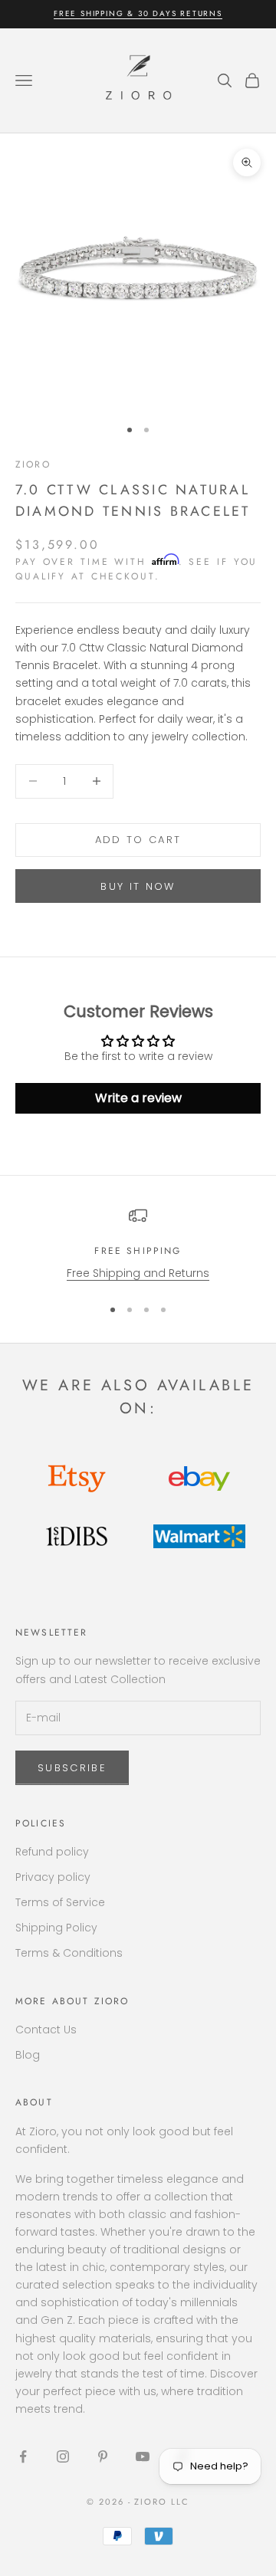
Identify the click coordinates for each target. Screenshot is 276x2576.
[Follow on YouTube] (143, 2456)
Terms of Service (60, 1902)
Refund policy (52, 1852)
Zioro (33, 464)
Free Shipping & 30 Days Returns (138, 13)
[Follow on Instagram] (63, 2456)
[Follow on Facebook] (23, 2456)
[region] (138, 1244)
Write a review (138, 1098)
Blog (28, 2055)
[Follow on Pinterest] (103, 2456)
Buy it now (138, 886)
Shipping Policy (56, 1928)
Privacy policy (53, 1877)
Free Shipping (138, 1251)
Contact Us (46, 2030)
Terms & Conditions (69, 1953)
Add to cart (138, 840)
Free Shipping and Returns (138, 1273)
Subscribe (72, 1768)
